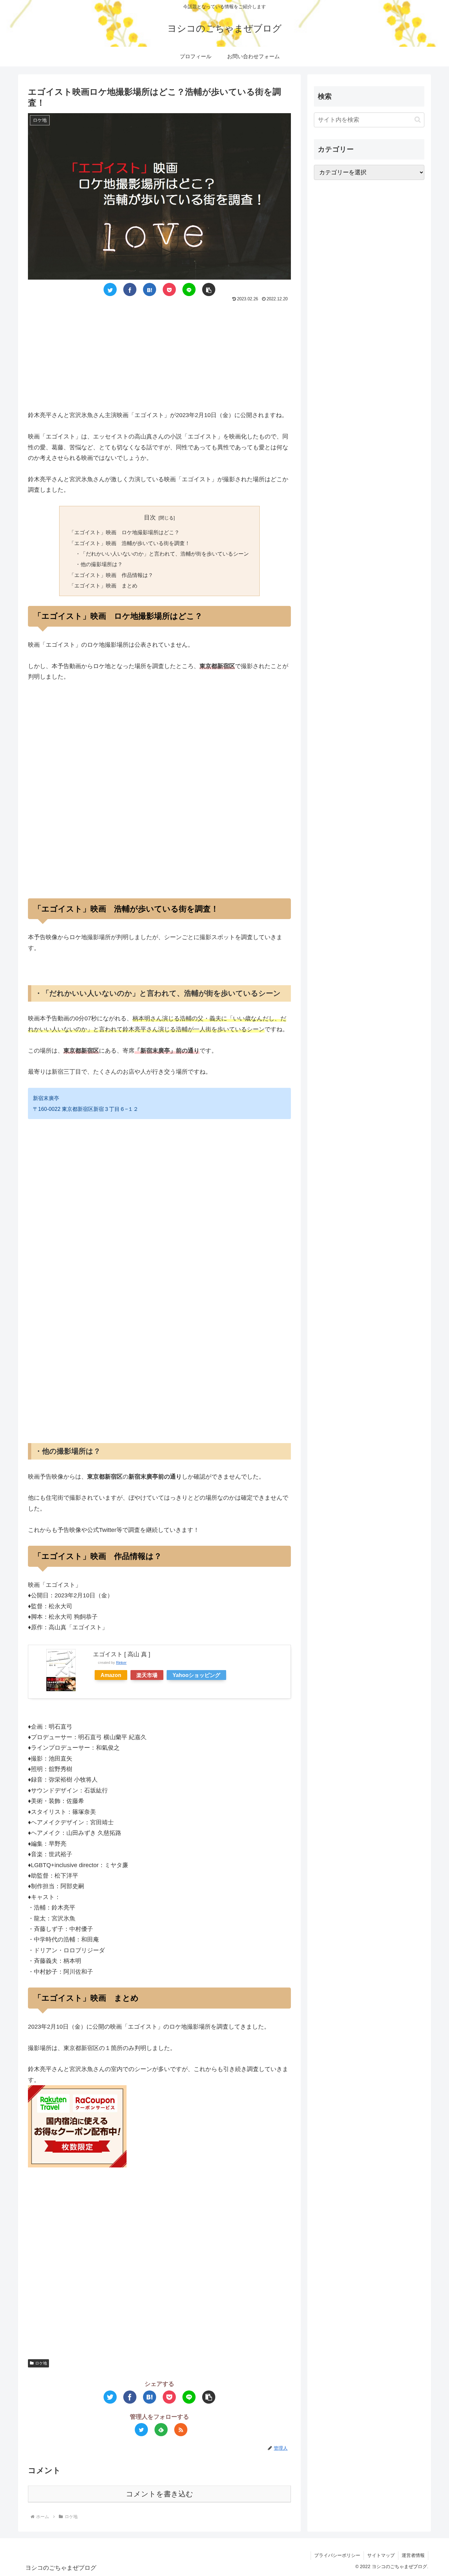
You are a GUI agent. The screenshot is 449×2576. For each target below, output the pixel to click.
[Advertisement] (159, 353)
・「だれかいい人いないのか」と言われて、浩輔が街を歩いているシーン (162, 554)
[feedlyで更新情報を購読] (161, 2430)
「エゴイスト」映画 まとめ (103, 586)
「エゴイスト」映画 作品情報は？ (111, 575)
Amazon (111, 1675)
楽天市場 (147, 1675)
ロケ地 (41, 2363)
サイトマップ (381, 2555)
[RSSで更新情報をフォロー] (181, 2430)
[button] (418, 120)
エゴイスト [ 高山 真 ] (122, 1654)
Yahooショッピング (196, 1675)
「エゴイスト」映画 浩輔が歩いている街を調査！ (130, 543)
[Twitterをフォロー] (141, 2430)
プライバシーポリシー (337, 2555)
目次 (150, 517)
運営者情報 (413, 2555)
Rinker (121, 1663)
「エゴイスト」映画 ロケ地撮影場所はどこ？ (124, 532)
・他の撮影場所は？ (99, 564)
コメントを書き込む (160, 2494)
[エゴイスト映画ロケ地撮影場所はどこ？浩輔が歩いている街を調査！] (150, 289)
